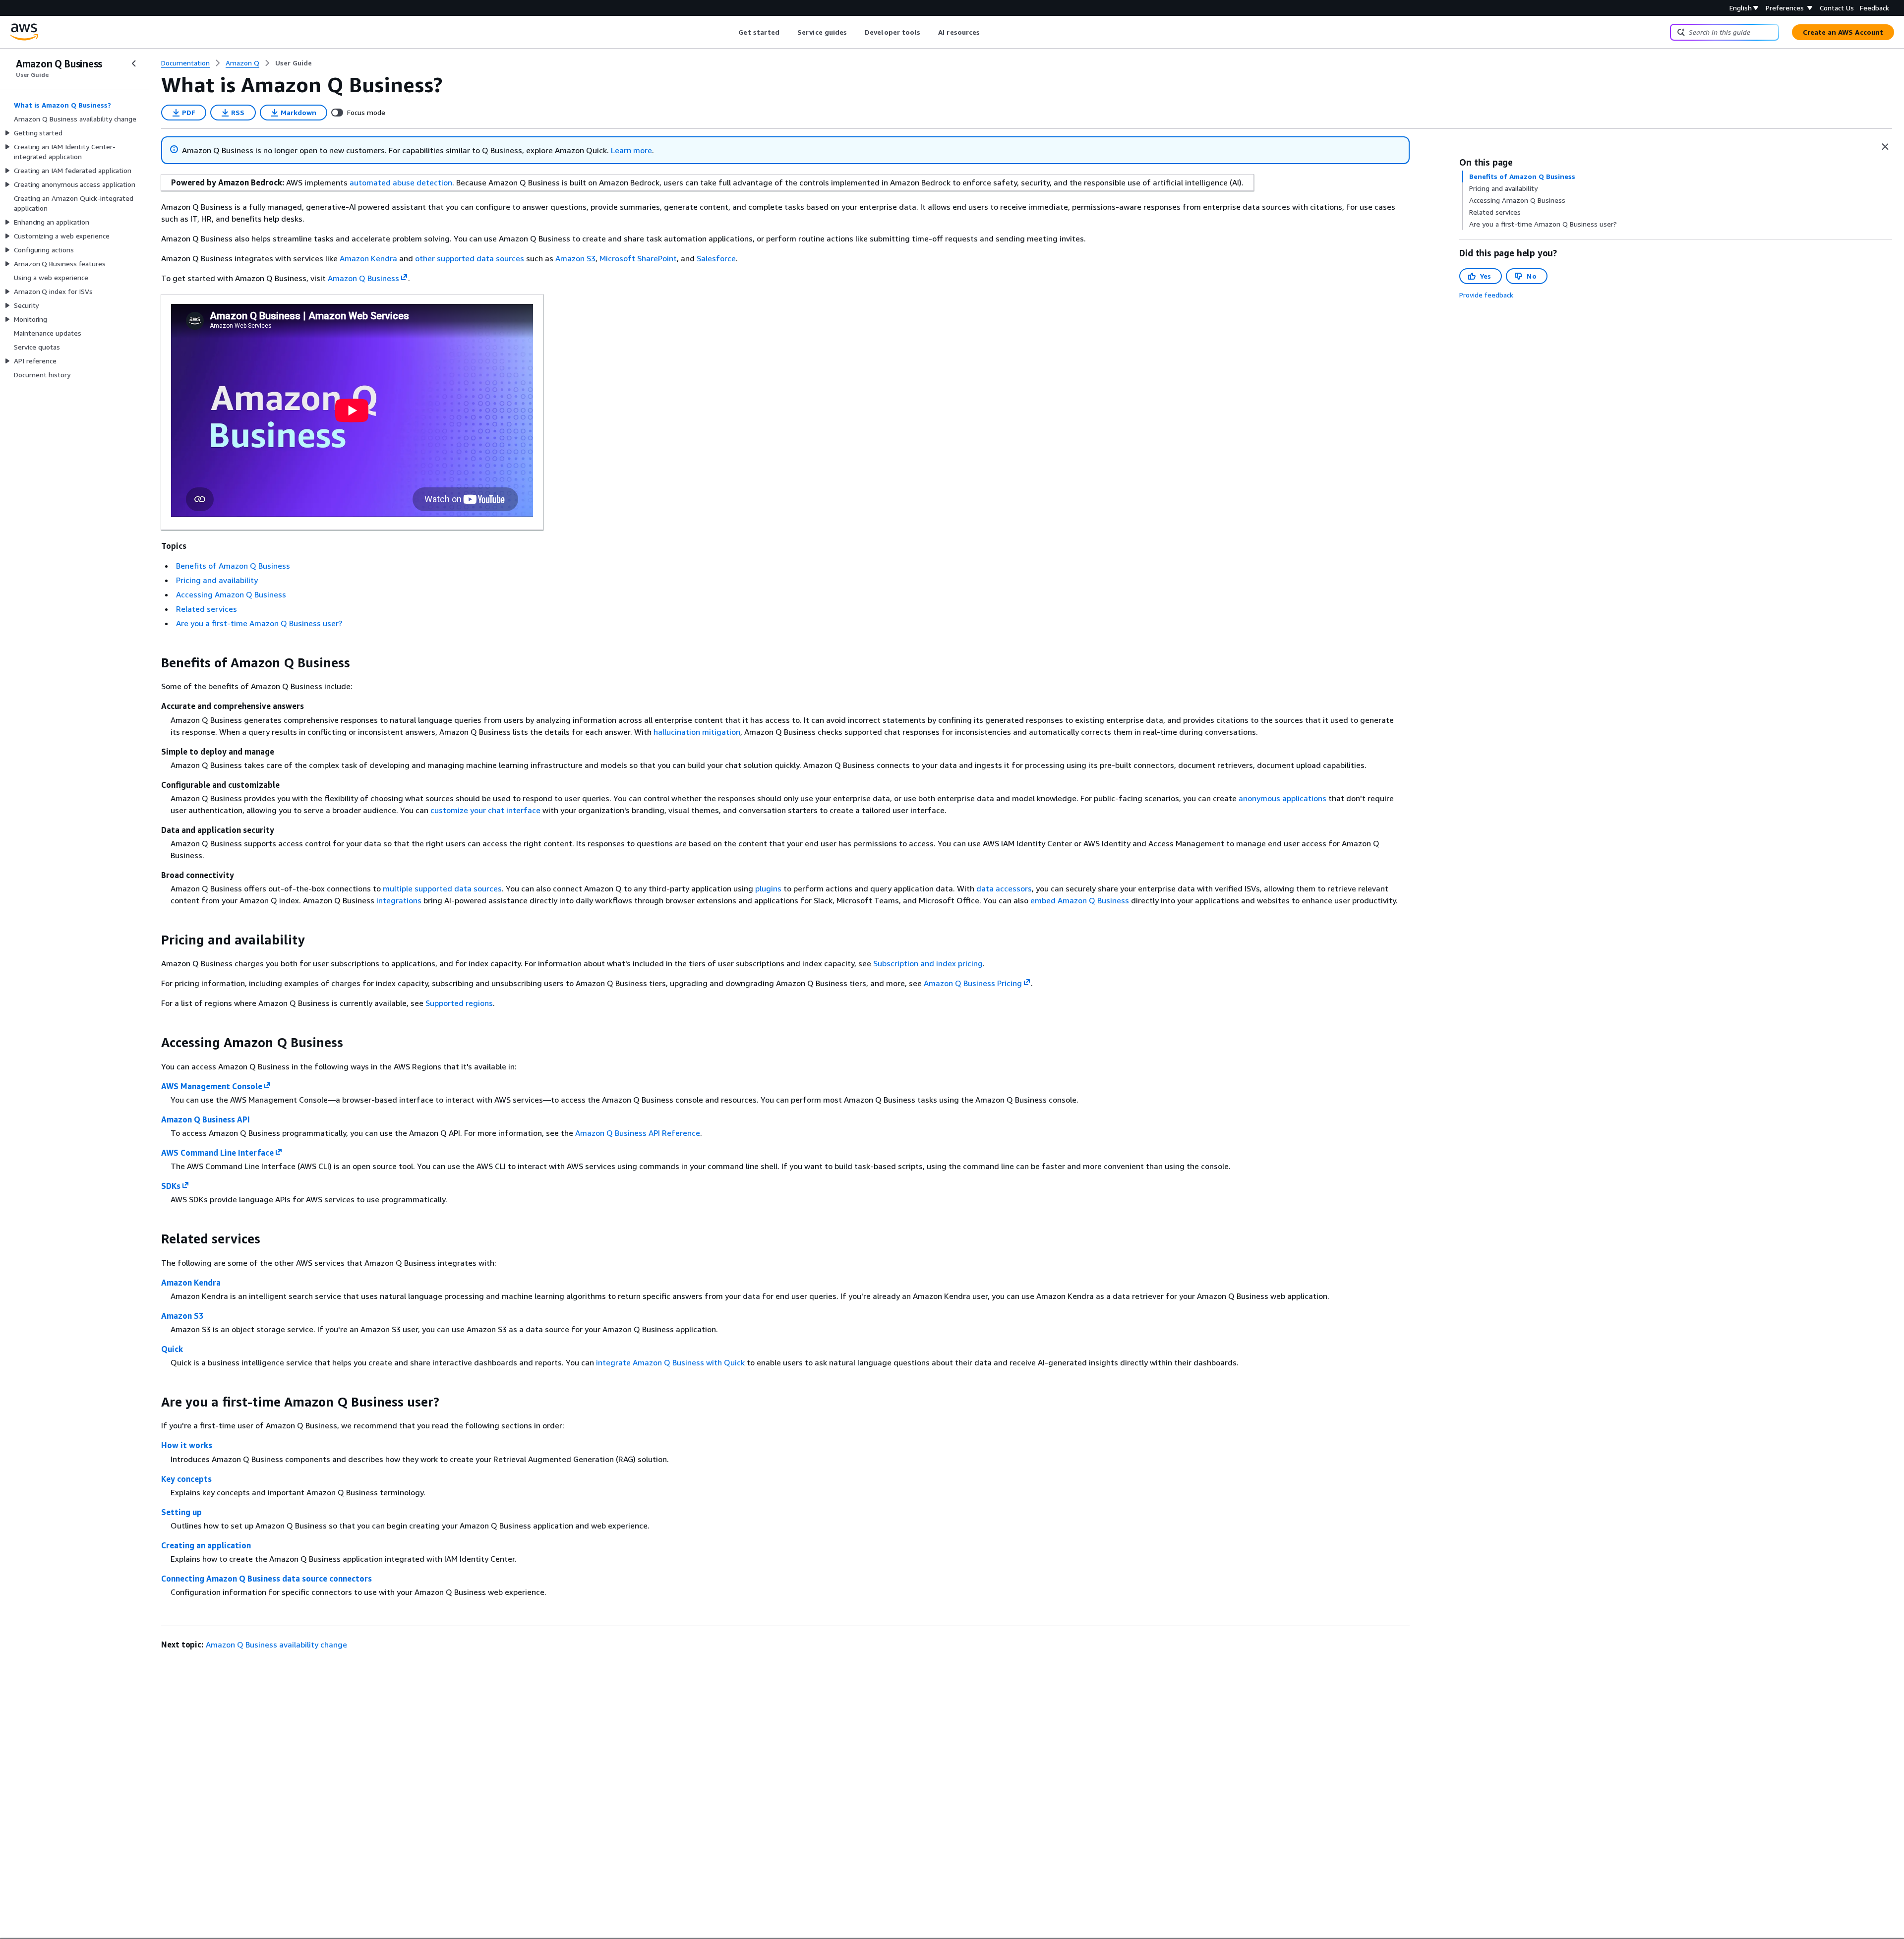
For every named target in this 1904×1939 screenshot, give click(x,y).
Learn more (631, 150)
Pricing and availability (217, 580)
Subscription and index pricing (928, 963)
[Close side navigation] (134, 63)
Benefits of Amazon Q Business (233, 566)
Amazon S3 (575, 258)
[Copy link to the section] (153, 663)
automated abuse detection (401, 182)
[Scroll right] (987, 32)
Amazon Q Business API (206, 1119)
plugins (768, 888)
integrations (399, 900)
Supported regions (459, 1003)
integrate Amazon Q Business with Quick (670, 1362)
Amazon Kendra (368, 258)
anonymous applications (1282, 798)
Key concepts (186, 1479)
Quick (172, 1349)
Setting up (181, 1512)
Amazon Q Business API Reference (638, 1133)
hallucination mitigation (697, 732)
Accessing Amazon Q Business (231, 594)
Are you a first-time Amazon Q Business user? (259, 623)
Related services (207, 609)
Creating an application (206, 1545)
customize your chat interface (485, 810)
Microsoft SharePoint (638, 258)
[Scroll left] (731, 32)
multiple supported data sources (442, 888)
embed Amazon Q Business (1080, 900)
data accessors (1004, 888)
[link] (294, 63)
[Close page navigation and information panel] (1885, 147)
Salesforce (716, 258)
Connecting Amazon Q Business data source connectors (267, 1579)
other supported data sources (470, 258)
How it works (187, 1445)
